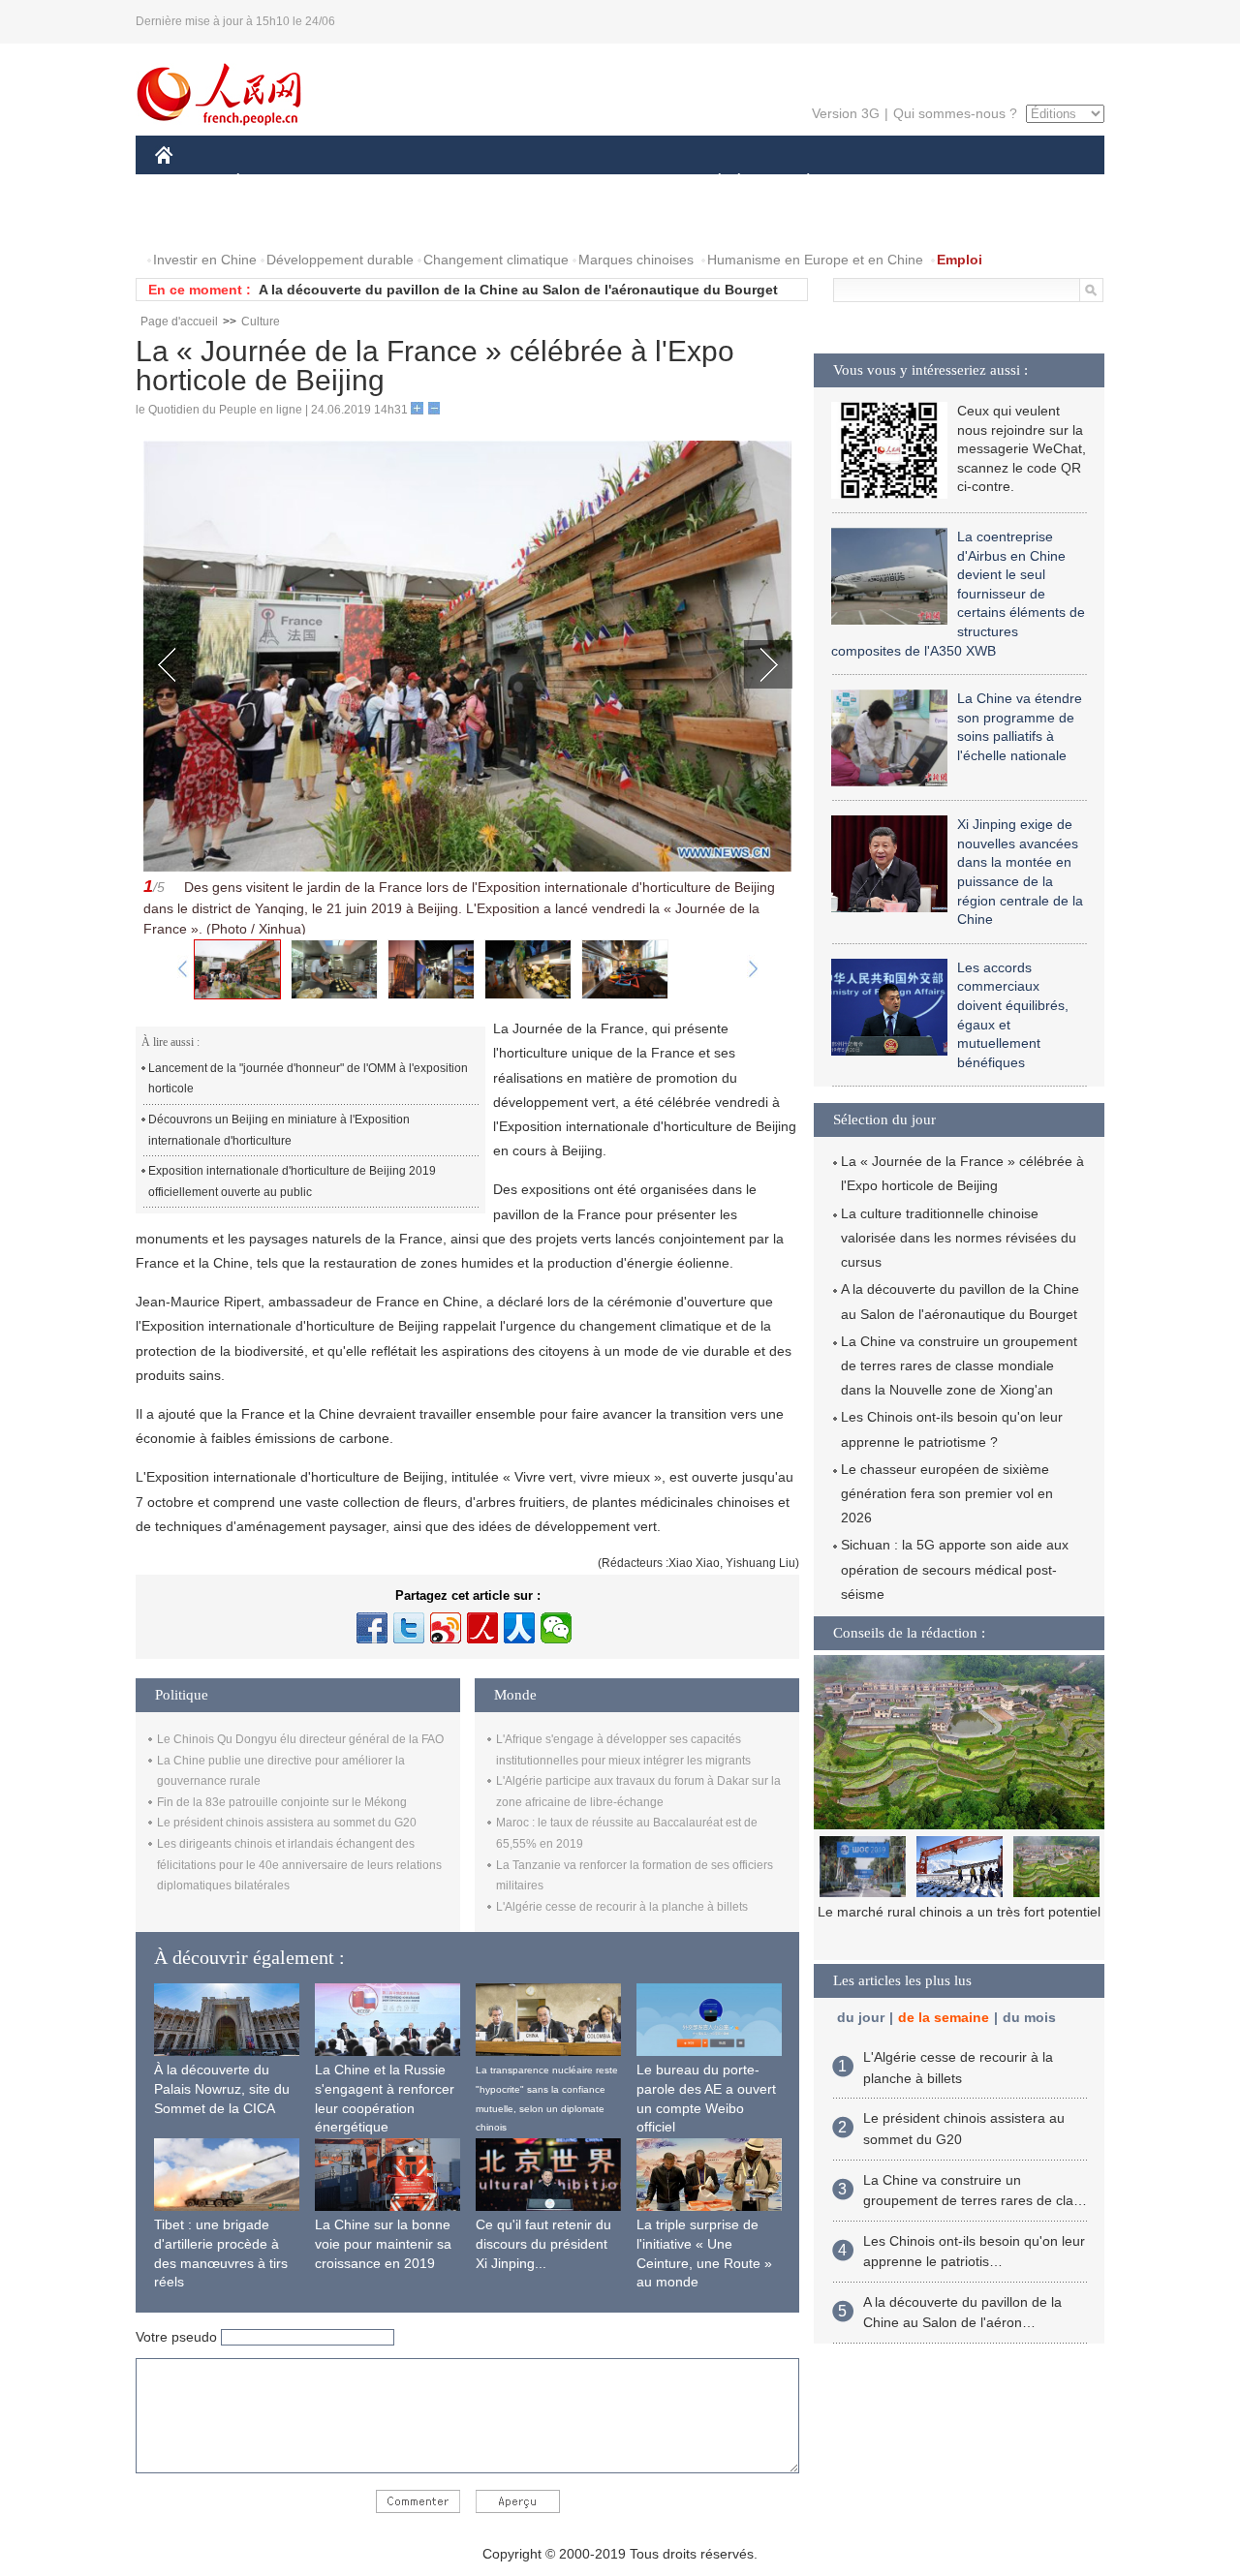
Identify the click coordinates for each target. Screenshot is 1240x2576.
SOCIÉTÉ (711, 183)
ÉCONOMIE (274, 183)
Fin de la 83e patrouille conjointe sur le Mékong (282, 1802)
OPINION (197, 221)
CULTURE (622, 183)
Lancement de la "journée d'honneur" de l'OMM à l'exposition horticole (308, 1079)
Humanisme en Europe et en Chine (815, 260)
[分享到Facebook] (372, 1628)
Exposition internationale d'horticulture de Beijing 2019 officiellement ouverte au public (292, 1181)
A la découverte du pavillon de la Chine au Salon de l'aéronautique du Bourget (518, 290)
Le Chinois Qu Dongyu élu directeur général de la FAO (300, 1739)
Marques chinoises (636, 260)
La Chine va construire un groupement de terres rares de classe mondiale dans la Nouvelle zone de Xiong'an (959, 1365)
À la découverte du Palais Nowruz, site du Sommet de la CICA (222, 2088)
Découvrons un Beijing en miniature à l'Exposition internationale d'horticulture (279, 1130)
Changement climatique (496, 260)
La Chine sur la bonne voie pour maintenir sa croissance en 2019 (383, 2243)
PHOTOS (280, 221)
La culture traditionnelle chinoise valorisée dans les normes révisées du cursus (959, 1238)
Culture (261, 322)
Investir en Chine (205, 260)
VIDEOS (359, 221)
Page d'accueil (179, 322)
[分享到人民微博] (482, 1628)
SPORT (877, 183)
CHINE (189, 183)
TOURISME (961, 183)
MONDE (364, 183)
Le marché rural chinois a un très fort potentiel (959, 1912)
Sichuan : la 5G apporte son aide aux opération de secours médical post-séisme (955, 1569)
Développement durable (340, 260)
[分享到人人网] (519, 1628)
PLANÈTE (798, 183)
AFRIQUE (447, 183)
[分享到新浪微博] (446, 1628)
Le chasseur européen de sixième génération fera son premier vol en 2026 (947, 1493)
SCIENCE (534, 183)
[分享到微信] (556, 1628)
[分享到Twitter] (409, 1628)
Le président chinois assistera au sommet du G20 (287, 1823)
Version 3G (846, 113)
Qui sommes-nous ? (955, 113)
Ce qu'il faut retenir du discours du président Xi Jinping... (543, 2243)
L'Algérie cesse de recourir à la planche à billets (622, 1907)
